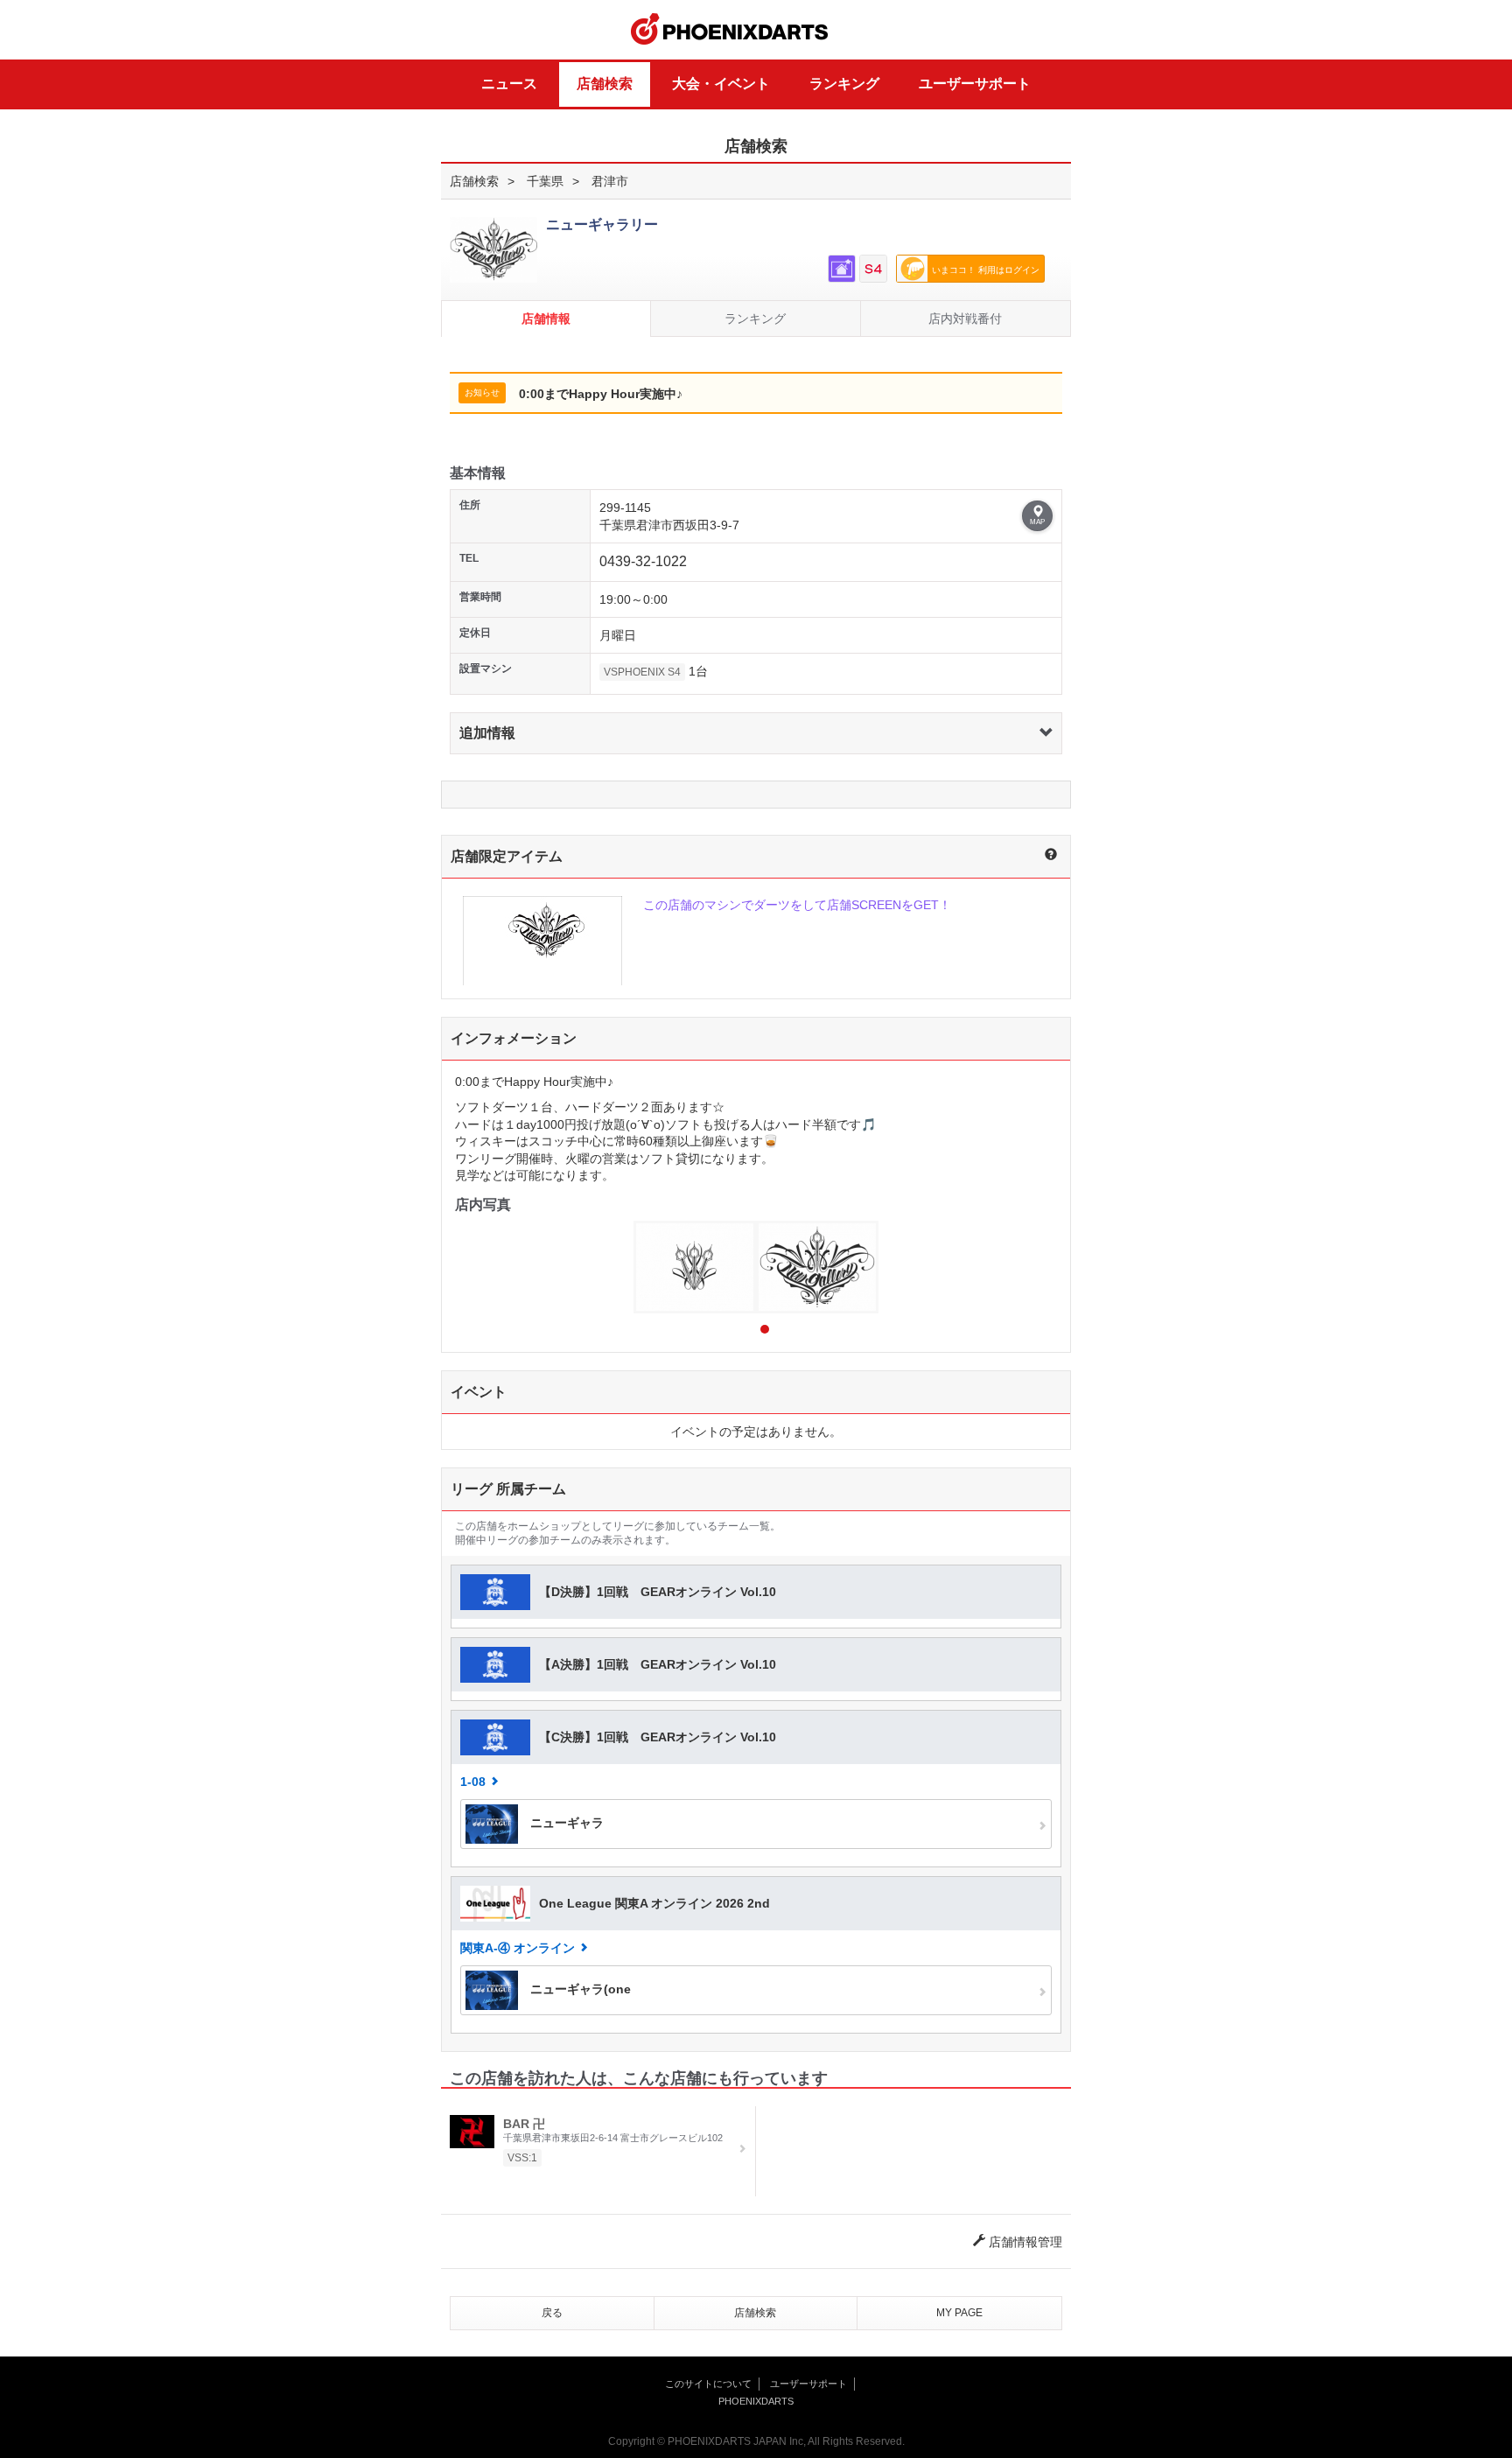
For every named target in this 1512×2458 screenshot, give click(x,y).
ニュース (509, 84)
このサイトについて (708, 2384)
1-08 (473, 1782)
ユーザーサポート (975, 84)
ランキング (844, 84)
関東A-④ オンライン (518, 1948)
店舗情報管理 (1024, 2242)
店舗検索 (605, 84)
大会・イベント (721, 84)
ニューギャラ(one (579, 1989)
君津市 (610, 181)
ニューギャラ (565, 1823)
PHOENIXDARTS (730, 30)
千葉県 (545, 181)
